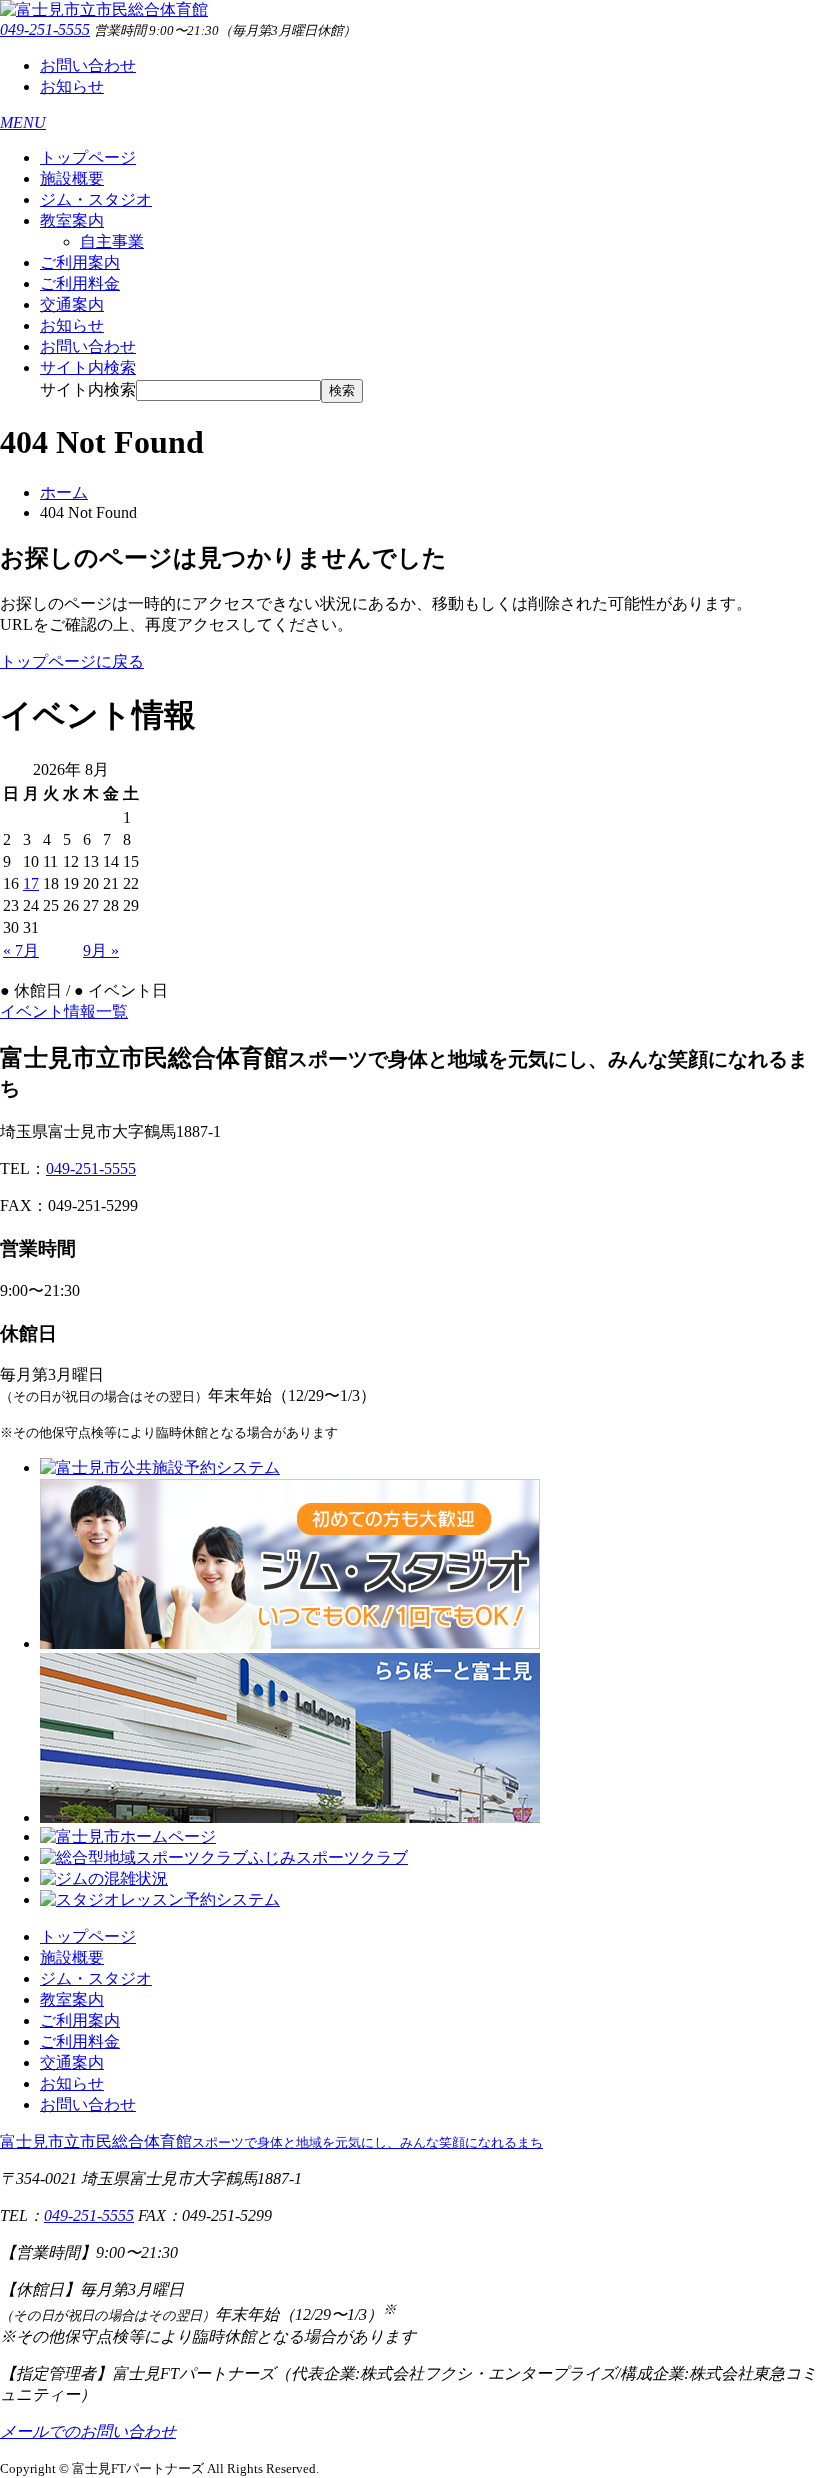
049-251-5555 (45, 29)
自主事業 (112, 241)
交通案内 (72, 304)
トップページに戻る (72, 661)
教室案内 (72, 220)
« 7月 (21, 950)
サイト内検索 (88, 389)
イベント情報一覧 (64, 1011)
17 (31, 883)
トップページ (88, 157)
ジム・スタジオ (96, 199)
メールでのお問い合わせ (88, 2431)
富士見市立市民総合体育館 (271, 2141)
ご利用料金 (80, 283)
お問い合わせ (88, 65)
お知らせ (72, 86)
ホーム (64, 492)
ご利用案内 (80, 262)
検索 (342, 390)
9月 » (101, 950)
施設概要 (72, 178)
